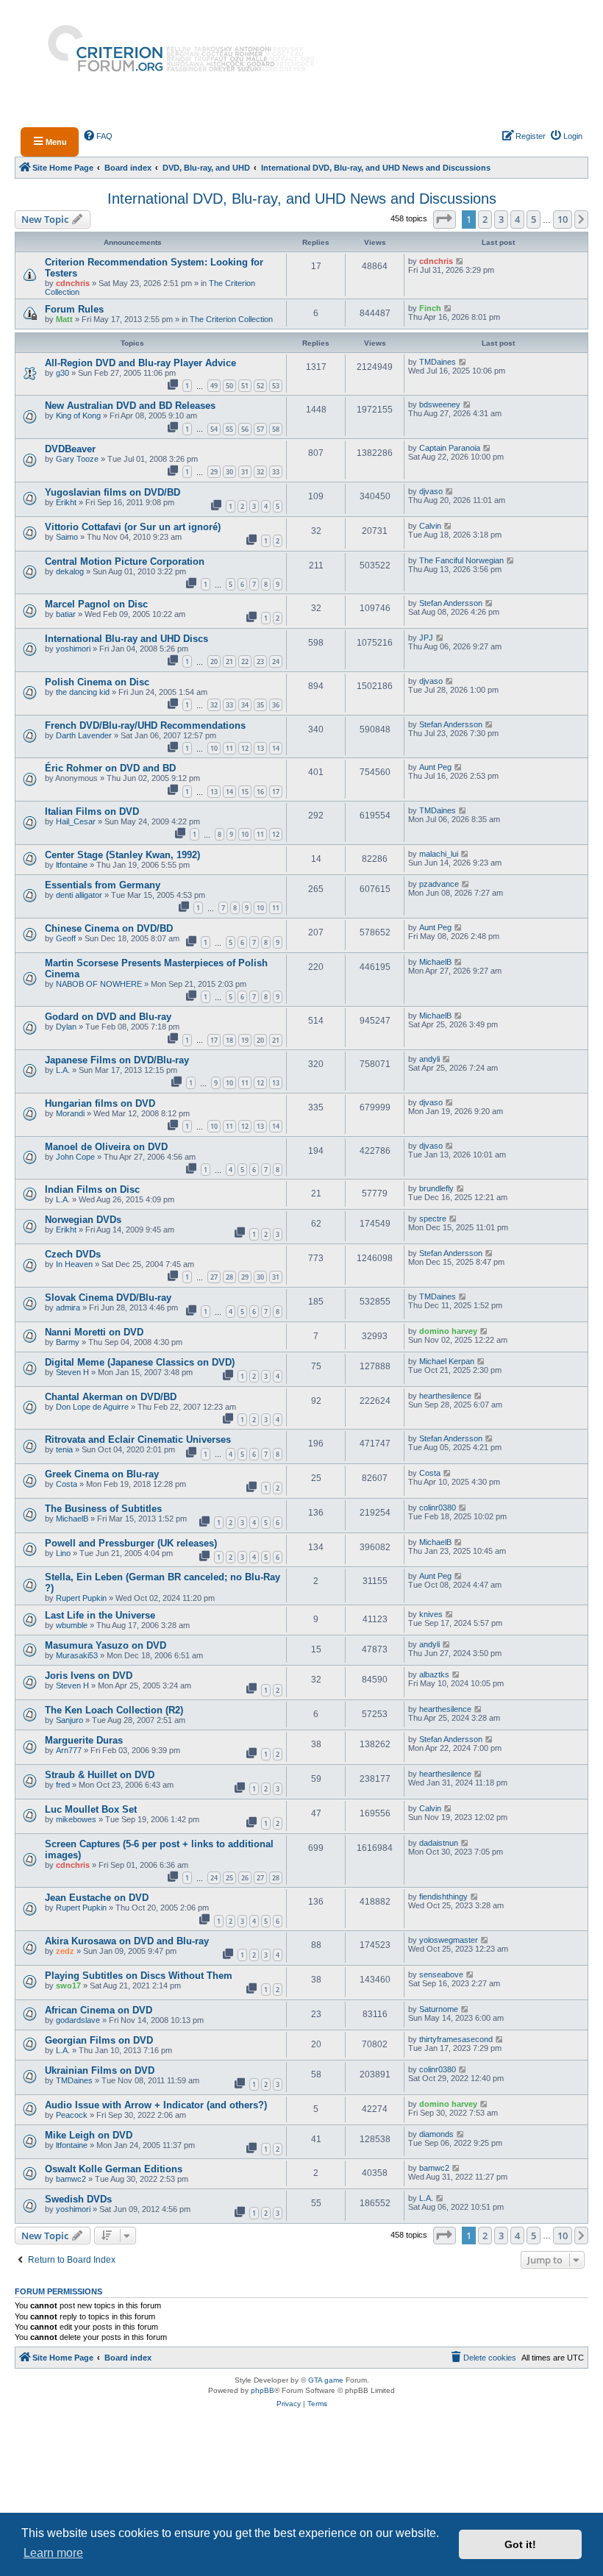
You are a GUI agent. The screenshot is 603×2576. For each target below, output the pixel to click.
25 (229, 1878)
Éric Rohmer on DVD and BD (110, 768)
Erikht (66, 502)
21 (229, 661)
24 (276, 661)
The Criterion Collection (231, 319)
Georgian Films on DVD (99, 2040)
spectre (433, 1219)
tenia (64, 1449)
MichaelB (435, 962)
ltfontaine (72, 865)
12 (245, 748)
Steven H (72, 1372)
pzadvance (439, 884)
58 (276, 429)
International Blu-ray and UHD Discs (126, 639)
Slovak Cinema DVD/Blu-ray (108, 1298)
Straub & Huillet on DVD (100, 1775)
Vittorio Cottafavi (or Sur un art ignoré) (133, 527)
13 (260, 748)
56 (245, 429)
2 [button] (485, 219)
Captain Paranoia (450, 448)
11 (229, 748)
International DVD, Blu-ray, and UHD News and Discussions (302, 199)
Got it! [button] (520, 2544)
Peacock (72, 2115)
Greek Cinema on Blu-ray (102, 1474)
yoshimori (73, 649)
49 (214, 386)
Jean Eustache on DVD (97, 1898)
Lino (63, 1553)
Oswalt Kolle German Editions (114, 2169)
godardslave (78, 2020)
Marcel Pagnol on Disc (96, 604)
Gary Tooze (77, 459)
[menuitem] (99, 136)
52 (260, 386)
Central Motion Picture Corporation (125, 561)
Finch (430, 308)
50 (229, 386)
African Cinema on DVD (99, 2010)
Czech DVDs (73, 1254)
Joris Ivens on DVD (89, 1676)
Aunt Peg (435, 767)
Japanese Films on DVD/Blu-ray (117, 1060)
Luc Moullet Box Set (91, 1809)
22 (245, 661)
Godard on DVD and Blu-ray (108, 1017)
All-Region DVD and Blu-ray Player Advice (140, 363)
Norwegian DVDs (83, 1220)
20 (214, 661)
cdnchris (73, 283)
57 (260, 429)
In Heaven (74, 1264)
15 (245, 792)
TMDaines (438, 362)
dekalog (70, 571)
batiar (66, 614)
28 (229, 1277)
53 (276, 386)
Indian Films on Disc (92, 1189)
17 (276, 792)
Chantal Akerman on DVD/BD (111, 1397)
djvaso (431, 491)
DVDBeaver (70, 449)
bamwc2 (71, 2179)
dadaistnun (439, 1843)
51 (245, 386)
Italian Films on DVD (92, 811)
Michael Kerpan (447, 1361)
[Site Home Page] (175, 60)
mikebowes (76, 1819)
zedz (65, 1951)
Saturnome (439, 2009)
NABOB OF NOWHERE (99, 984)
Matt (64, 319)
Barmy (68, 1342)
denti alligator (79, 895)
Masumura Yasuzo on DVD (106, 1645)
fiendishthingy (443, 1897)
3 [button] (501, 219)
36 (276, 705)
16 (260, 792)
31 (245, 472)
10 (214, 748)
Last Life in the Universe (100, 1615)
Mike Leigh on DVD (89, 2135)
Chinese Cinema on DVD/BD (109, 928)
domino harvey (448, 1331)
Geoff (66, 938)
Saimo (67, 537)
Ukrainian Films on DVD (100, 2070)
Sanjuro (69, 1720)
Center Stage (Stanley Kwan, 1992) (122, 855)
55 (229, 429)
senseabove (441, 1974)
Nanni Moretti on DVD (94, 1332)
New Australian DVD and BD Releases (130, 406)
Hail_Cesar (76, 821)
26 (245, 1878)
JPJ (426, 638)
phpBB (263, 2390)
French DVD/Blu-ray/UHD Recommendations (145, 725)
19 (245, 1040)
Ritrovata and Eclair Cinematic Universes (138, 1439)
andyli (429, 1059)
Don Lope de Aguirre (92, 1407)
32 (260, 472)
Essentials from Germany (103, 885)
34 (245, 705)
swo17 (68, 1985)
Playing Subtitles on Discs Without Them (139, 1976)
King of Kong (78, 415)
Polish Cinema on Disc (97, 682)
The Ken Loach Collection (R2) (114, 1710)
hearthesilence (445, 1396)
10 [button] (563, 219)
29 (214, 472)
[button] (445, 219)
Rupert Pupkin (81, 1598)
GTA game (326, 2380)
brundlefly (436, 1188)
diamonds (436, 2134)
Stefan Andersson (451, 603)
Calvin (430, 526)
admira (68, 1307)
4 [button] (517, 219)
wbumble (72, 1625)
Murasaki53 (77, 1655)
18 (229, 1040)
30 (229, 472)
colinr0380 (438, 1508)
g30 (63, 373)
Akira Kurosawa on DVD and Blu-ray (127, 1941)
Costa (67, 1484)
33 (276, 472)
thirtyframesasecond (456, 2039)
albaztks (434, 1674)
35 (260, 705)
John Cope (75, 1157)
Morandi (70, 1113)
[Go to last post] (460, 261)
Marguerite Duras (84, 1740)
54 (214, 429)
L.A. (63, 1070)
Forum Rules (74, 309)
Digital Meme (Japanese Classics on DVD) (140, 1362)
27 (214, 1277)
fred (63, 1785)
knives (431, 1614)
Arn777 (69, 1750)
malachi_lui (439, 854)
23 (260, 661)
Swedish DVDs (78, 2199)
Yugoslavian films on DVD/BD (113, 492)
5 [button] (534, 219)
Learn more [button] (53, 2553)
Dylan (66, 1027)
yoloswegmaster (449, 1940)
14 (276, 748)
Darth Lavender (84, 735)
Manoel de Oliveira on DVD (106, 1147)
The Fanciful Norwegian (461, 560)
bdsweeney (440, 404)
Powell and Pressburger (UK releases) (131, 1543)
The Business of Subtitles (103, 1509)
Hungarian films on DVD (100, 1103)
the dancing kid (83, 692)
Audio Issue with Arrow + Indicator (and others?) (156, 2105)
